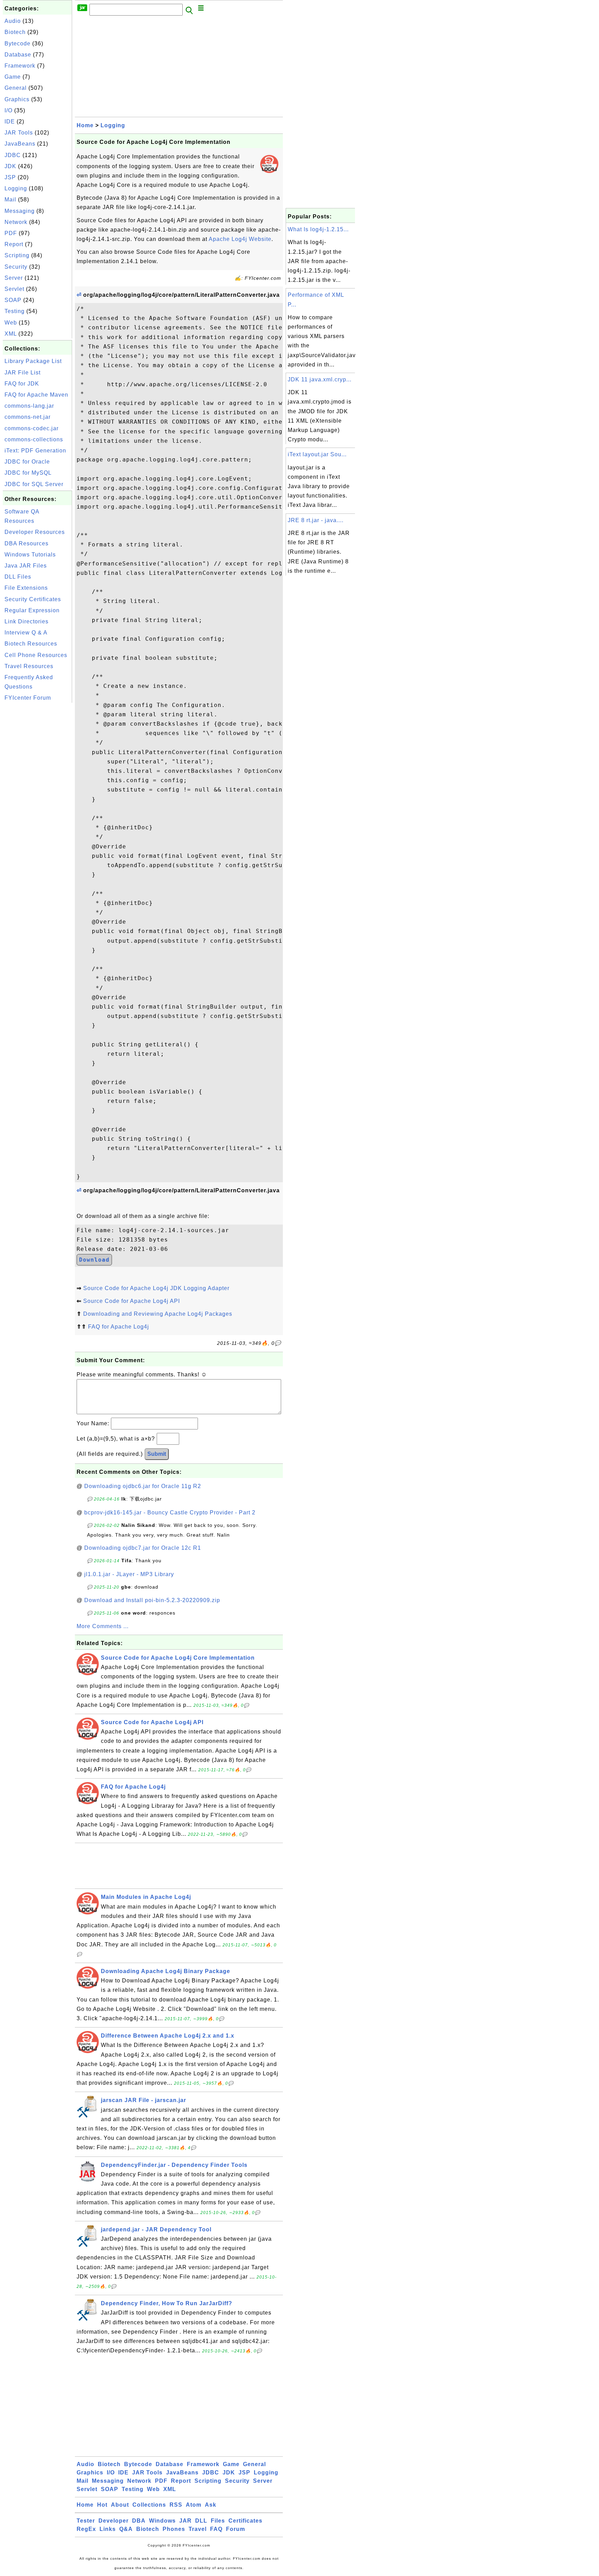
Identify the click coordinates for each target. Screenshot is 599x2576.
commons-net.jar (28, 417)
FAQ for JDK (22, 384)
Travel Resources (29, 666)
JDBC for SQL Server (34, 484)
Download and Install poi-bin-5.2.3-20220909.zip (152, 1600)
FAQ (216, 2529)
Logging (16, 188)
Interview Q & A (26, 633)
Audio (13, 21)
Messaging (20, 211)
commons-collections (34, 439)
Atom (194, 2505)
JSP (10, 177)
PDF (11, 233)
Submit (157, 1454)
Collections (149, 2505)
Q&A (126, 2529)
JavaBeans (20, 144)
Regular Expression (32, 610)
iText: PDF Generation (35, 451)
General (16, 88)
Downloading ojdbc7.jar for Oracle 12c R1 (143, 1548)
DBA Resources (27, 543)
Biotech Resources (31, 644)
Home (85, 125)
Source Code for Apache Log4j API (132, 1301)
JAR (185, 2521)
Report (14, 244)
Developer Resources (35, 532)
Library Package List (33, 361)
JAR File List (23, 373)
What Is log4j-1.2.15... (318, 229)
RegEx (86, 2529)
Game (13, 77)
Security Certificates (33, 599)
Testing (15, 311)
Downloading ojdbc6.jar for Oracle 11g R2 (143, 1486)
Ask (211, 2505)
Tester (86, 2521)
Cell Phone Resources (36, 655)
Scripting (17, 255)
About (120, 2505)
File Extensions (26, 588)
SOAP (13, 300)
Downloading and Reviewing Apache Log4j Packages (158, 1314)
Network (16, 222)
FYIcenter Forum (28, 698)
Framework (20, 66)
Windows (162, 2521)
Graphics (17, 99)
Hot (102, 2505)
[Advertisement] (37, 809)
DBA (139, 2521)
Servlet (14, 289)
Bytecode (18, 44)
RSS (176, 2505)
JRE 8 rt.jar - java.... (316, 520)
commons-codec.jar (32, 428)
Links (108, 2529)
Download (94, 1260)
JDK (10, 166)
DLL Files (18, 577)
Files (218, 2521)
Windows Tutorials (30, 555)
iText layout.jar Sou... (317, 454)
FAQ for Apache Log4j (119, 1327)
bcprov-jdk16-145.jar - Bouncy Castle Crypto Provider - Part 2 (170, 1512)
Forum (236, 2529)
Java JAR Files (26, 566)
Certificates (245, 2521)
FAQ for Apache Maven (36, 395)
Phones (174, 2529)
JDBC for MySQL (28, 473)
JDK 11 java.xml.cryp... (320, 379)
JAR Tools (19, 133)
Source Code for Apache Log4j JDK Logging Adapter (156, 1288)
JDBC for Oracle (27, 462)
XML (11, 334)
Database (18, 55)
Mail (10, 200)
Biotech (15, 32)
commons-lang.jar (29, 406)
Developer (114, 2521)
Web (11, 323)
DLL (201, 2521)
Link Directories (27, 621)
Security (16, 267)
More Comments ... (103, 1626)
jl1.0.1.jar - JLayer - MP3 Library (129, 1574)
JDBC (13, 155)
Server (14, 278)
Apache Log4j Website (240, 239)
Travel (198, 2529)
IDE (10, 122)
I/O (8, 110)
